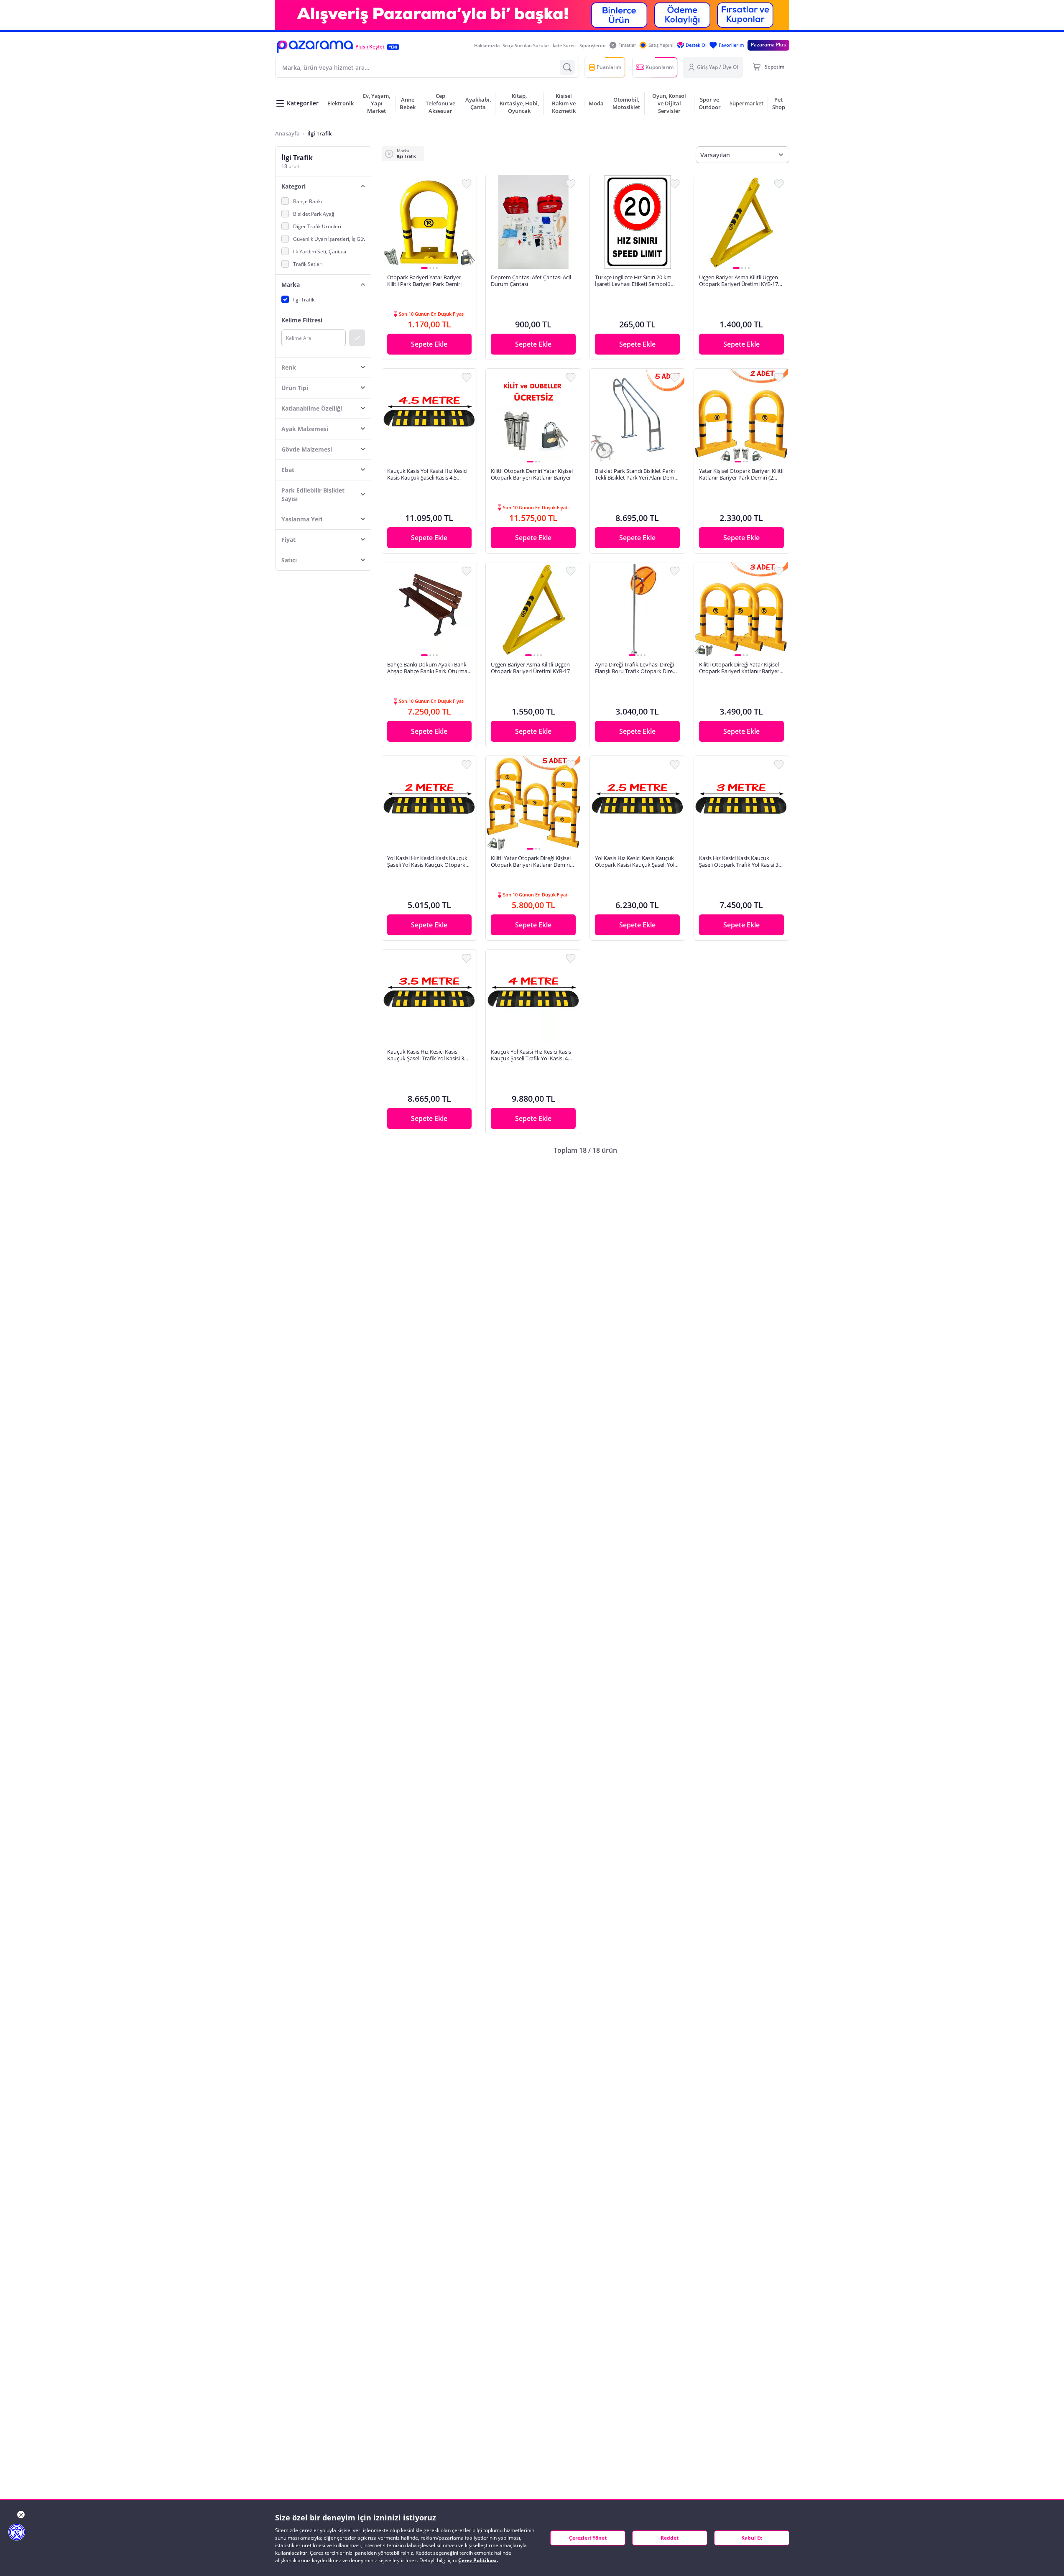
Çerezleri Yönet (588, 2538)
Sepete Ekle (429, 344)
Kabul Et (752, 2538)
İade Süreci (565, 45)
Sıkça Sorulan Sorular (526, 45)
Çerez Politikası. (478, 2560)
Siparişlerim (593, 45)
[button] (315, 47)
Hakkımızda (487, 45)
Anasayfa (287, 133)
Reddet (670, 2538)
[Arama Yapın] (567, 67)
